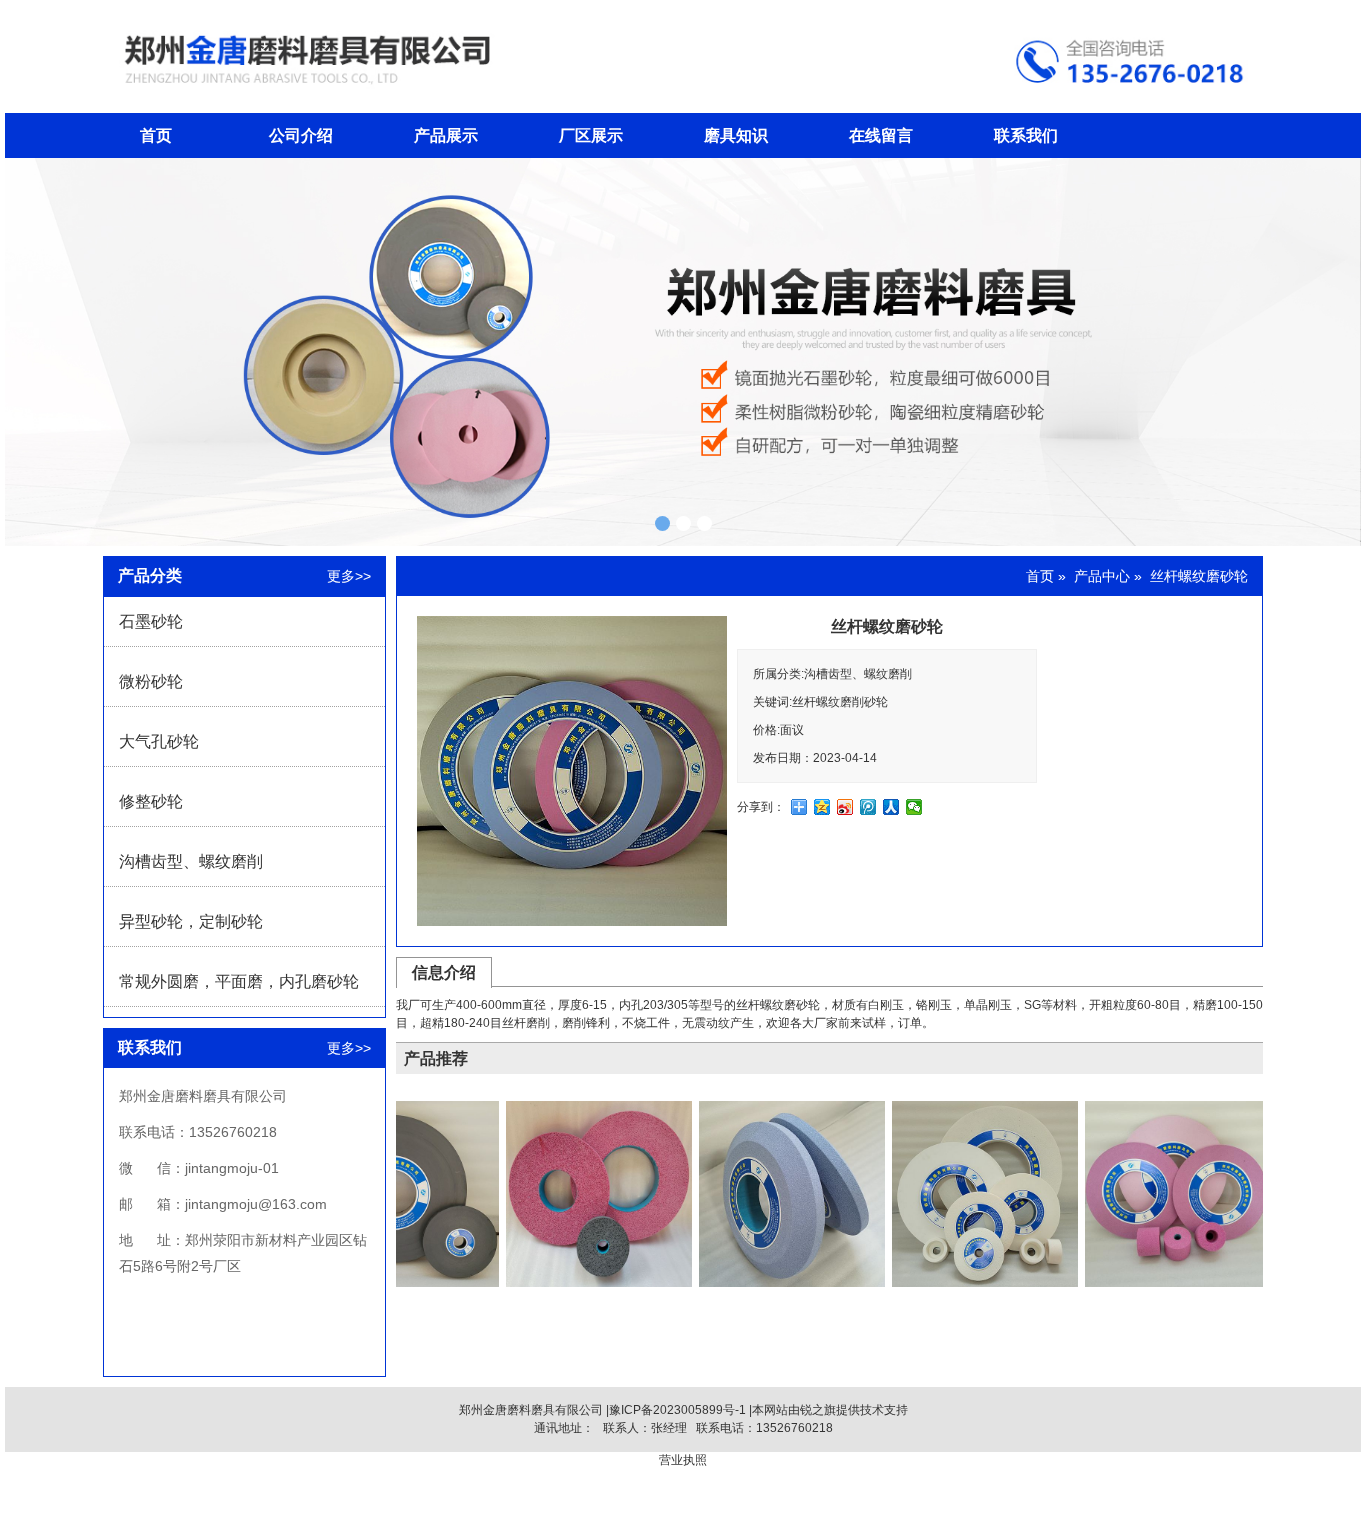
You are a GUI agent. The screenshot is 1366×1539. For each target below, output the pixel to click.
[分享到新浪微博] (845, 807)
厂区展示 (591, 135)
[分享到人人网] (891, 807)
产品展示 (446, 135)
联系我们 (1026, 135)
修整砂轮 (151, 801)
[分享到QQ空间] (822, 807)
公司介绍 (301, 135)
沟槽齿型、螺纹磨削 (191, 861)
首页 (156, 135)
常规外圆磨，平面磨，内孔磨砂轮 (239, 981)
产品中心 (1102, 576)
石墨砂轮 (151, 621)
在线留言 (881, 135)
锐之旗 (818, 1410)
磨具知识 (736, 135)
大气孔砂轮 (159, 741)
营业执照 (683, 1460)
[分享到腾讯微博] (868, 807)
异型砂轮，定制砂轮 (191, 921)
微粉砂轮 (151, 681)
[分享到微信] (914, 807)
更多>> (349, 576)
